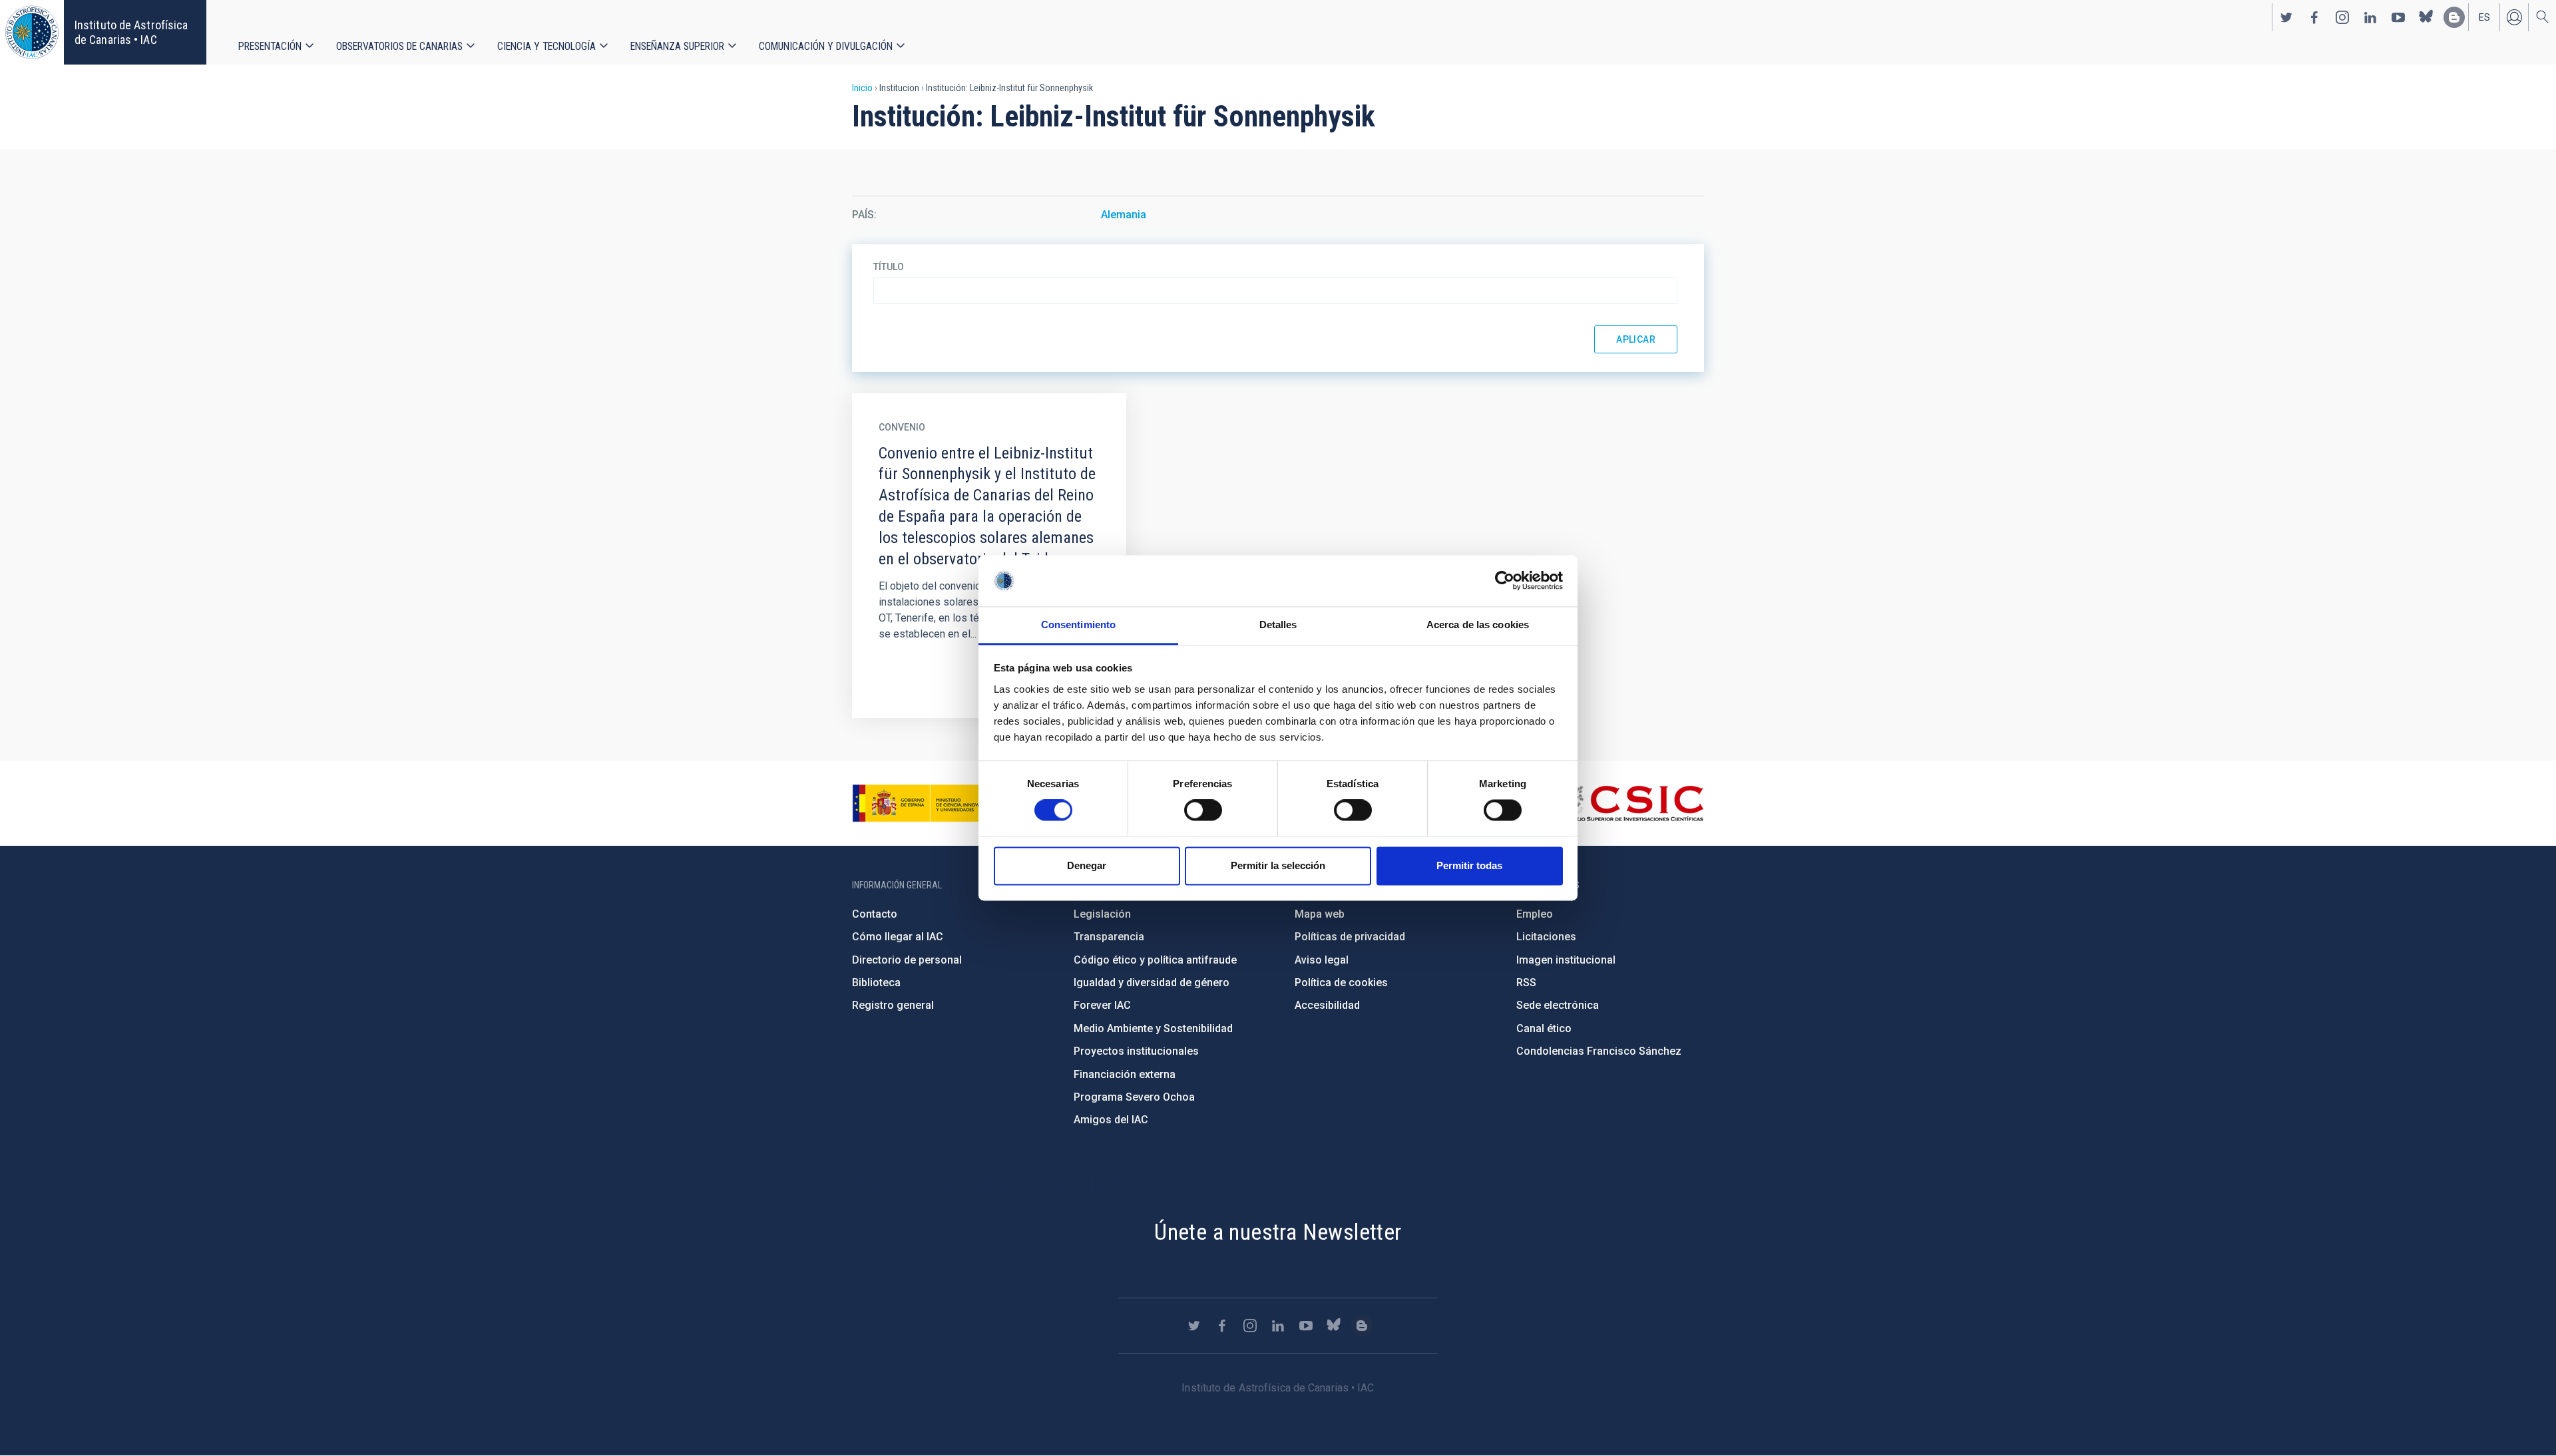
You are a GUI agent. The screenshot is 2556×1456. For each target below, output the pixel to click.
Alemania (1124, 215)
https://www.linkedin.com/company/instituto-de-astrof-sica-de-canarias (2370, 17)
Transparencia (1109, 937)
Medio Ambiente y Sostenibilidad (1153, 1028)
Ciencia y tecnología (546, 46)
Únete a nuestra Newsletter (1278, 1232)
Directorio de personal (907, 960)
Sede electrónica (1558, 1005)
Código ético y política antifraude (1155, 960)
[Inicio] (32, 32)
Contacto (875, 914)
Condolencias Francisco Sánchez (1599, 1051)
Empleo (1535, 914)
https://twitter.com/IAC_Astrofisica (2286, 17)
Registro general (893, 1005)
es (2484, 17)
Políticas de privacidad (1350, 937)
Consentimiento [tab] (1078, 625)
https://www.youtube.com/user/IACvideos (2398, 17)
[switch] (1203, 811)
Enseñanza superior (677, 46)
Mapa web (1320, 914)
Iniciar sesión (2514, 17)
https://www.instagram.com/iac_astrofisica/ (2342, 17)
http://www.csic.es (1631, 803)
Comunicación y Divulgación (826, 46)
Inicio (862, 88)
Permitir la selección (1278, 865)
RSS (1526, 983)
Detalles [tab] (1278, 625)
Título (889, 267)
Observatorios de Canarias (399, 46)
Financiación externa (1125, 1074)
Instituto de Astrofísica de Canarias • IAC (131, 32)
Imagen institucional (1566, 960)
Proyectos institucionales (1136, 1051)
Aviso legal (1322, 960)
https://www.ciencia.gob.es (926, 803)
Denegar (1087, 865)
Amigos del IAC (1111, 1120)
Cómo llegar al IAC (898, 937)
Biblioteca (876, 983)
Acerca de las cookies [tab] (1478, 625)
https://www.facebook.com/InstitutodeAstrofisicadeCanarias (2314, 17)
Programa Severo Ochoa (1134, 1097)
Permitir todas (1469, 865)
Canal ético (1544, 1028)
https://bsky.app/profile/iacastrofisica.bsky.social (2426, 17)
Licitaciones (1546, 937)
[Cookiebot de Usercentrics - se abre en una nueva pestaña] (1505, 581)
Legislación (1102, 914)
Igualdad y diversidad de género (1152, 983)
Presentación (270, 46)
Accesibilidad (1327, 1005)
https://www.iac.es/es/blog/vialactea (2454, 17)
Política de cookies (1341, 983)
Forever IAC (1102, 1005)
